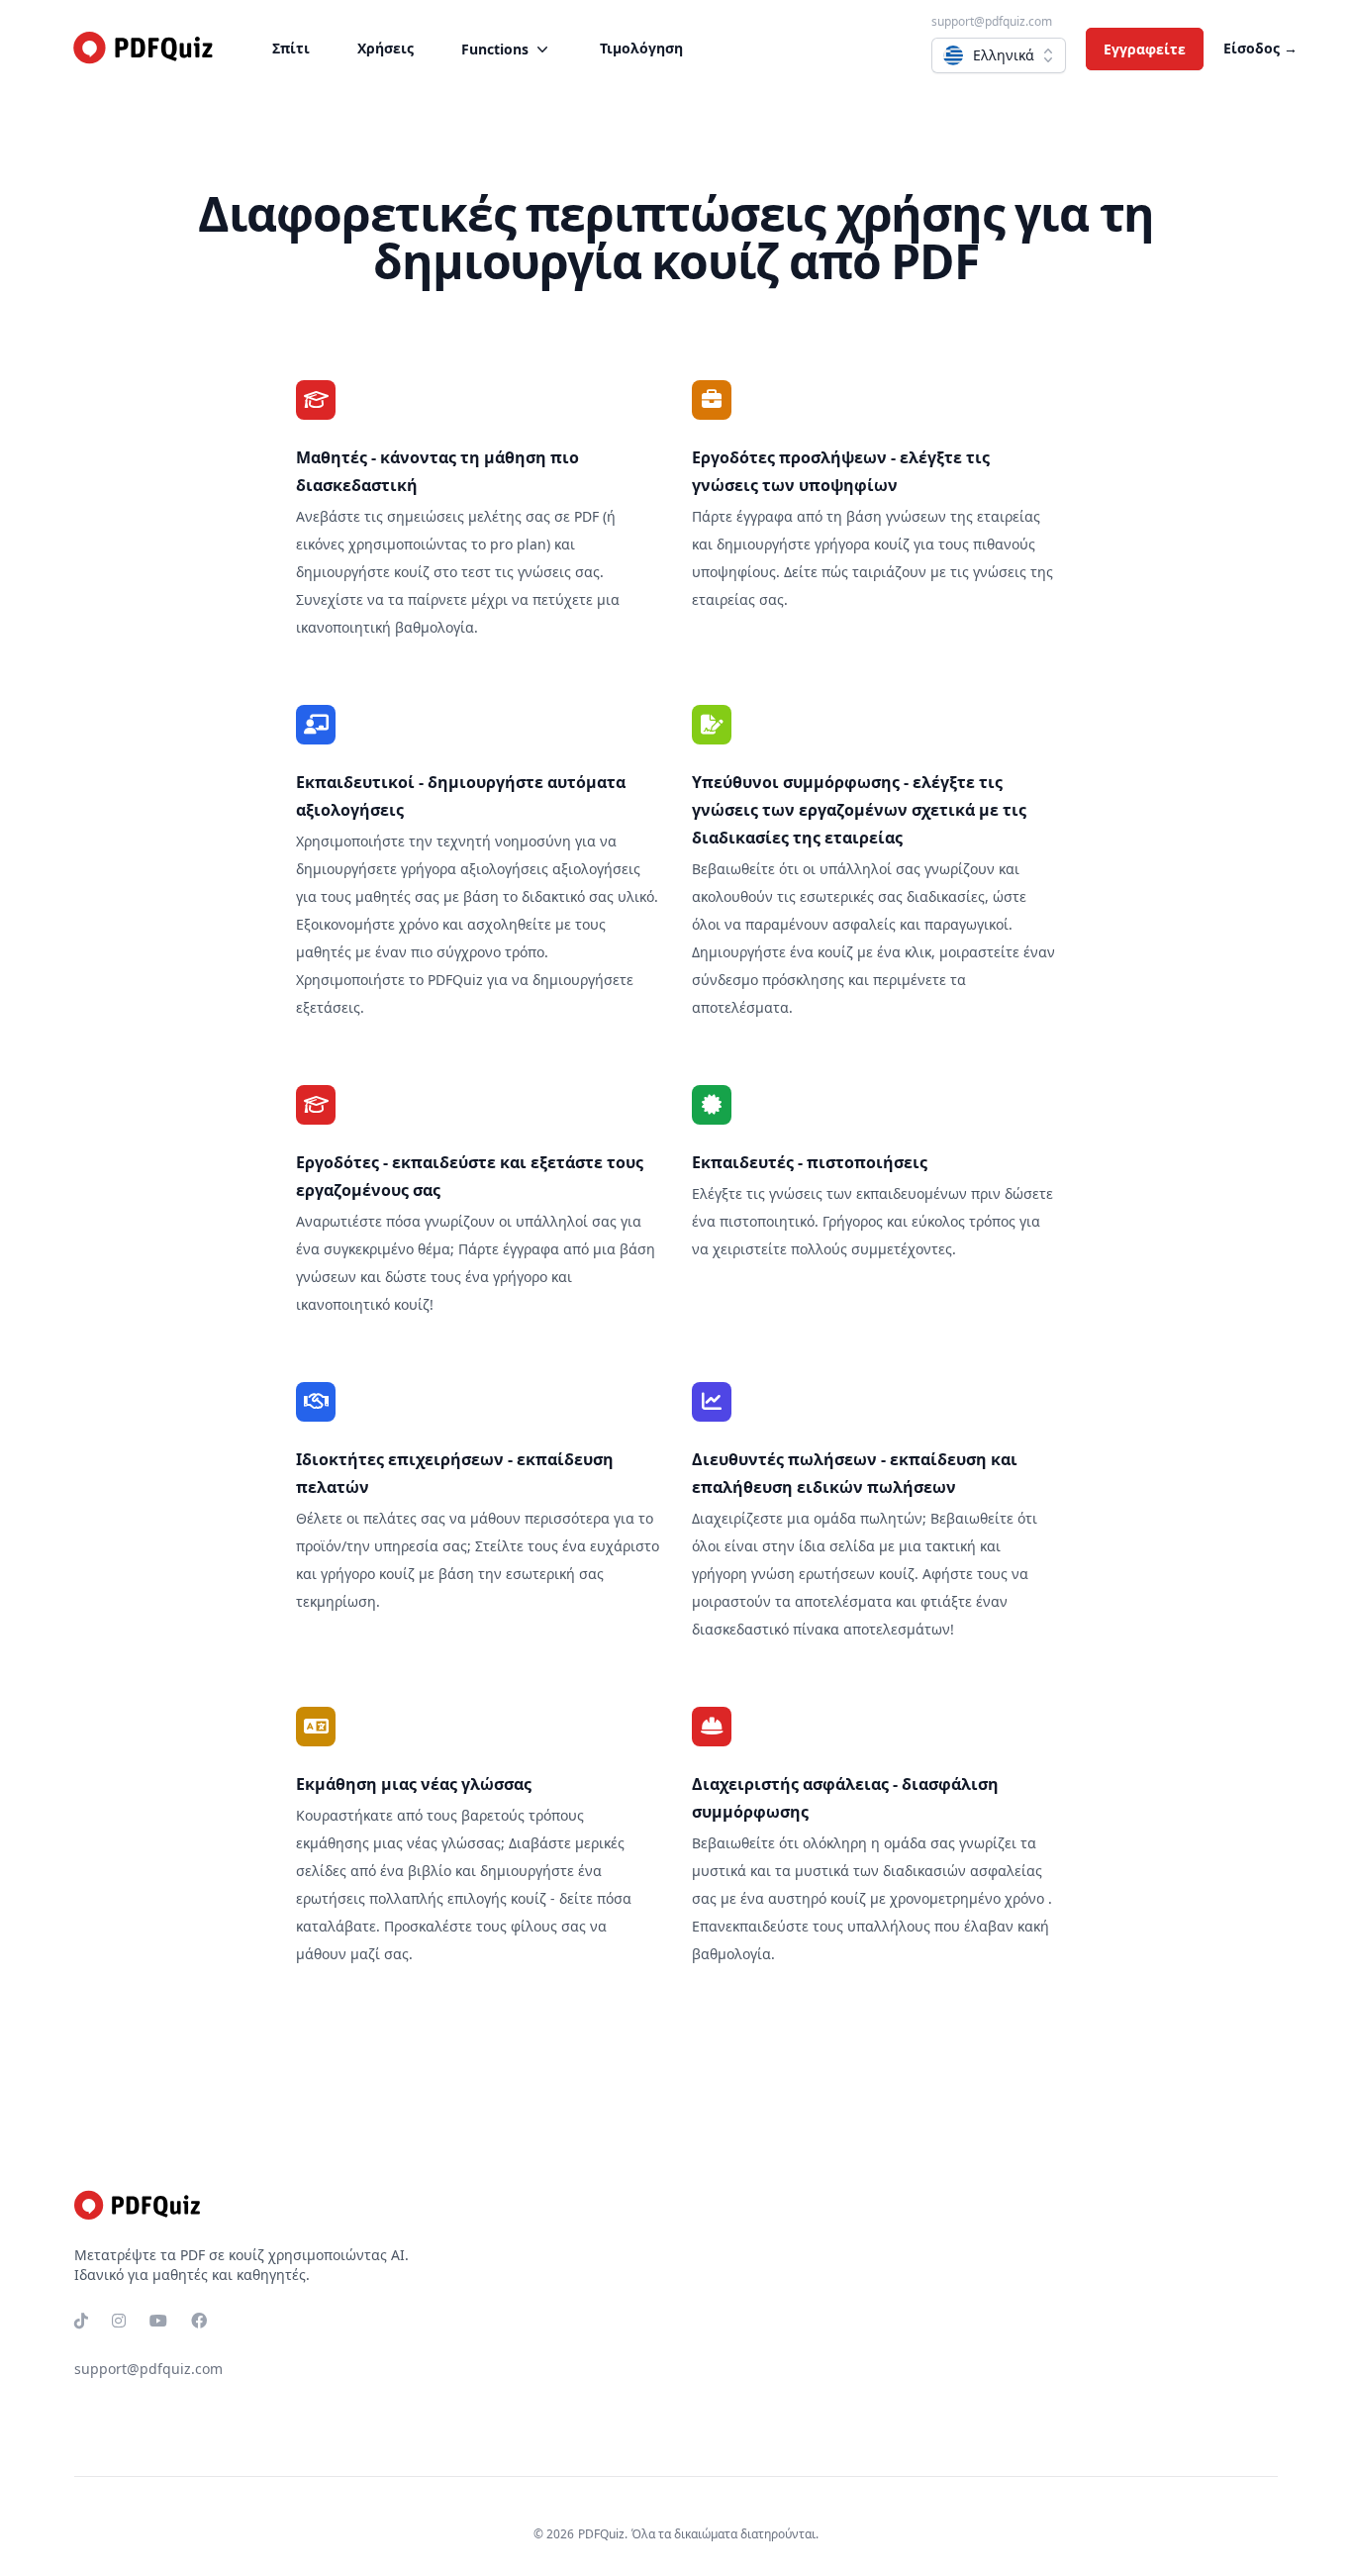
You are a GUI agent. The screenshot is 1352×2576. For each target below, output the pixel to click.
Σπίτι (291, 48)
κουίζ (412, 572)
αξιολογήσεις (504, 869)
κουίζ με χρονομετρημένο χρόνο (937, 1898)
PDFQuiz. (603, 2534)
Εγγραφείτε (1145, 49)
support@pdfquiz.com (992, 21)
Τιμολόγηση (641, 48)
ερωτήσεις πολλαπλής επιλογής (401, 1898)
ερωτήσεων (837, 1574)
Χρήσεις (386, 48)
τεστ (476, 572)
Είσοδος (1260, 48)
